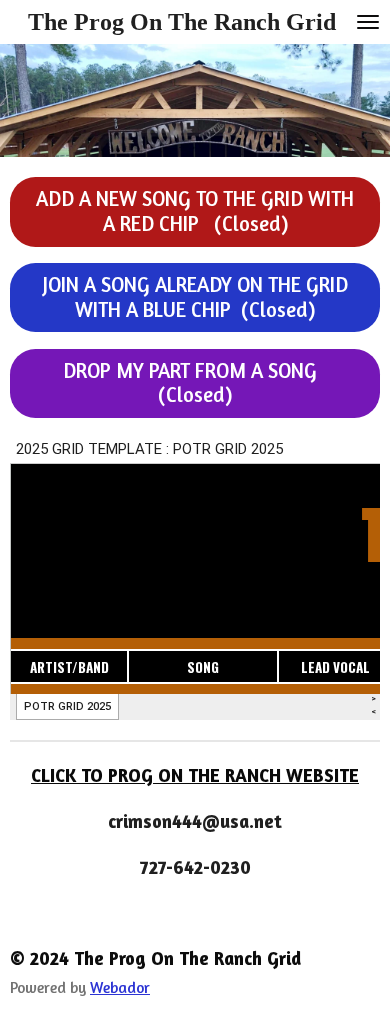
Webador (120, 987)
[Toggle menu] (368, 22)
